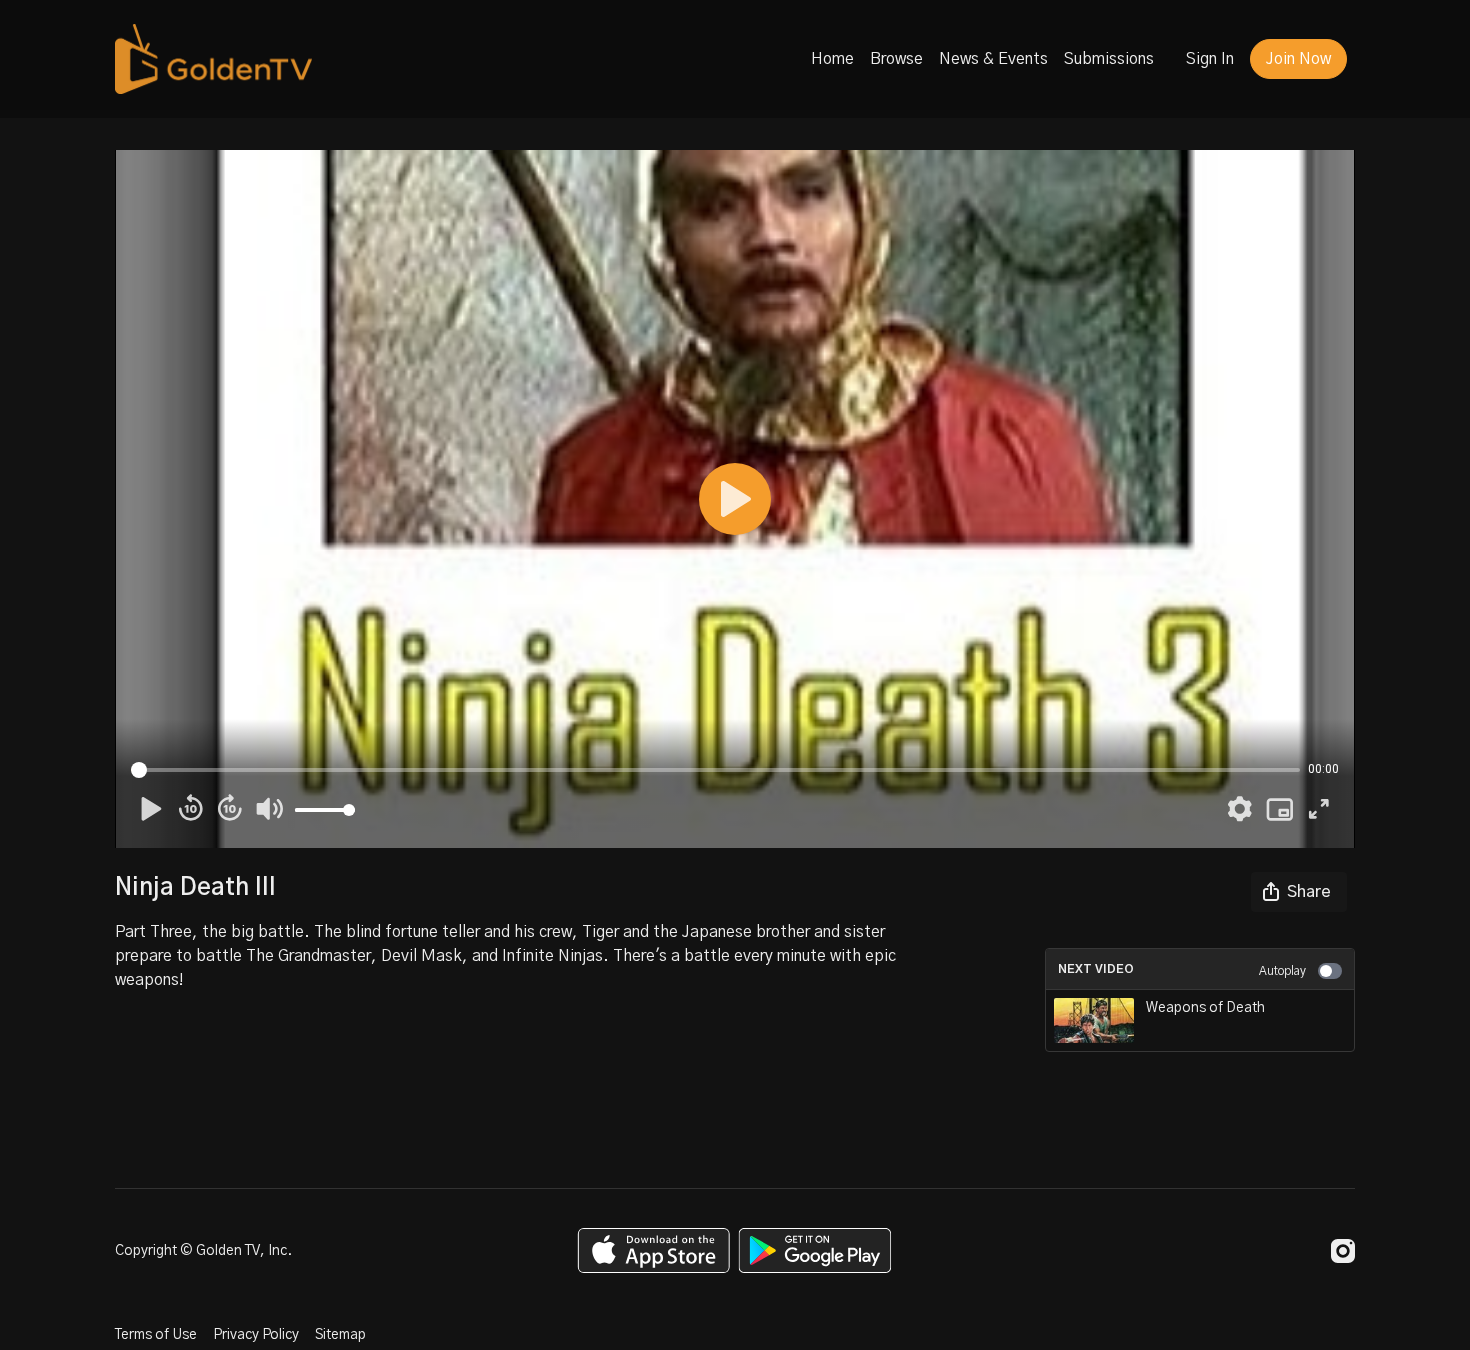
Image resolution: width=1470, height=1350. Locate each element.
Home (832, 59)
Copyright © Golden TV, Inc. (203, 1251)
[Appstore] (653, 1250)
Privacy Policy (256, 1335)
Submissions (1109, 59)
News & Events (993, 59)
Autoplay (1282, 971)
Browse (896, 59)
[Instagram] (1343, 1251)
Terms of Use (156, 1335)
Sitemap (340, 1335)
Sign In (1210, 59)
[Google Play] (815, 1250)
